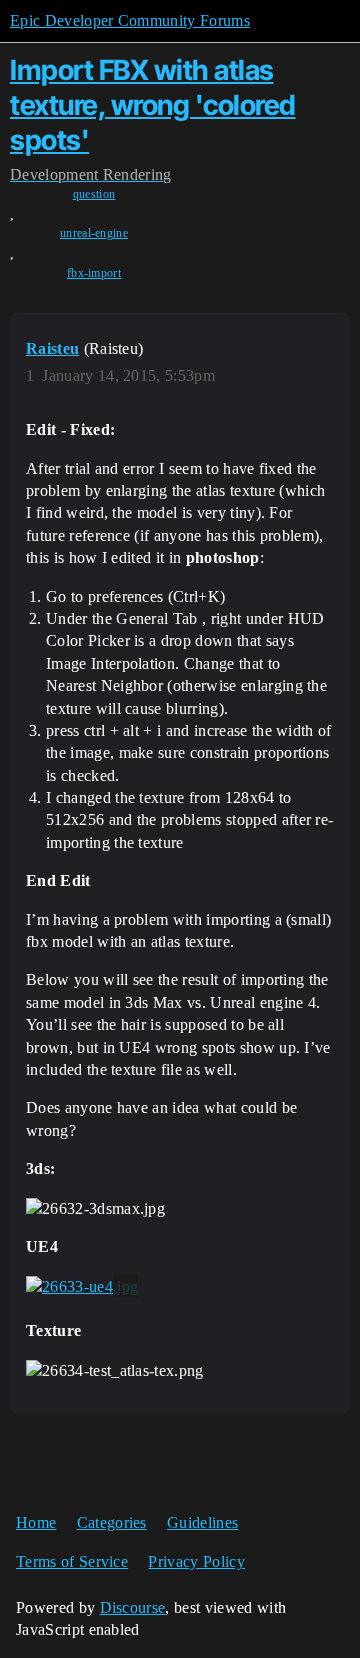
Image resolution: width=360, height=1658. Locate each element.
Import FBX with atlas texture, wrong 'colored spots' (153, 105)
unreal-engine (94, 233)
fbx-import (94, 273)
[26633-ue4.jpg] (82, 1286)
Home (36, 1522)
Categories (112, 1522)
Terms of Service (72, 1561)
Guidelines (202, 1522)
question (94, 194)
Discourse (133, 1607)
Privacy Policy (196, 1561)
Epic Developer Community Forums (130, 20)
